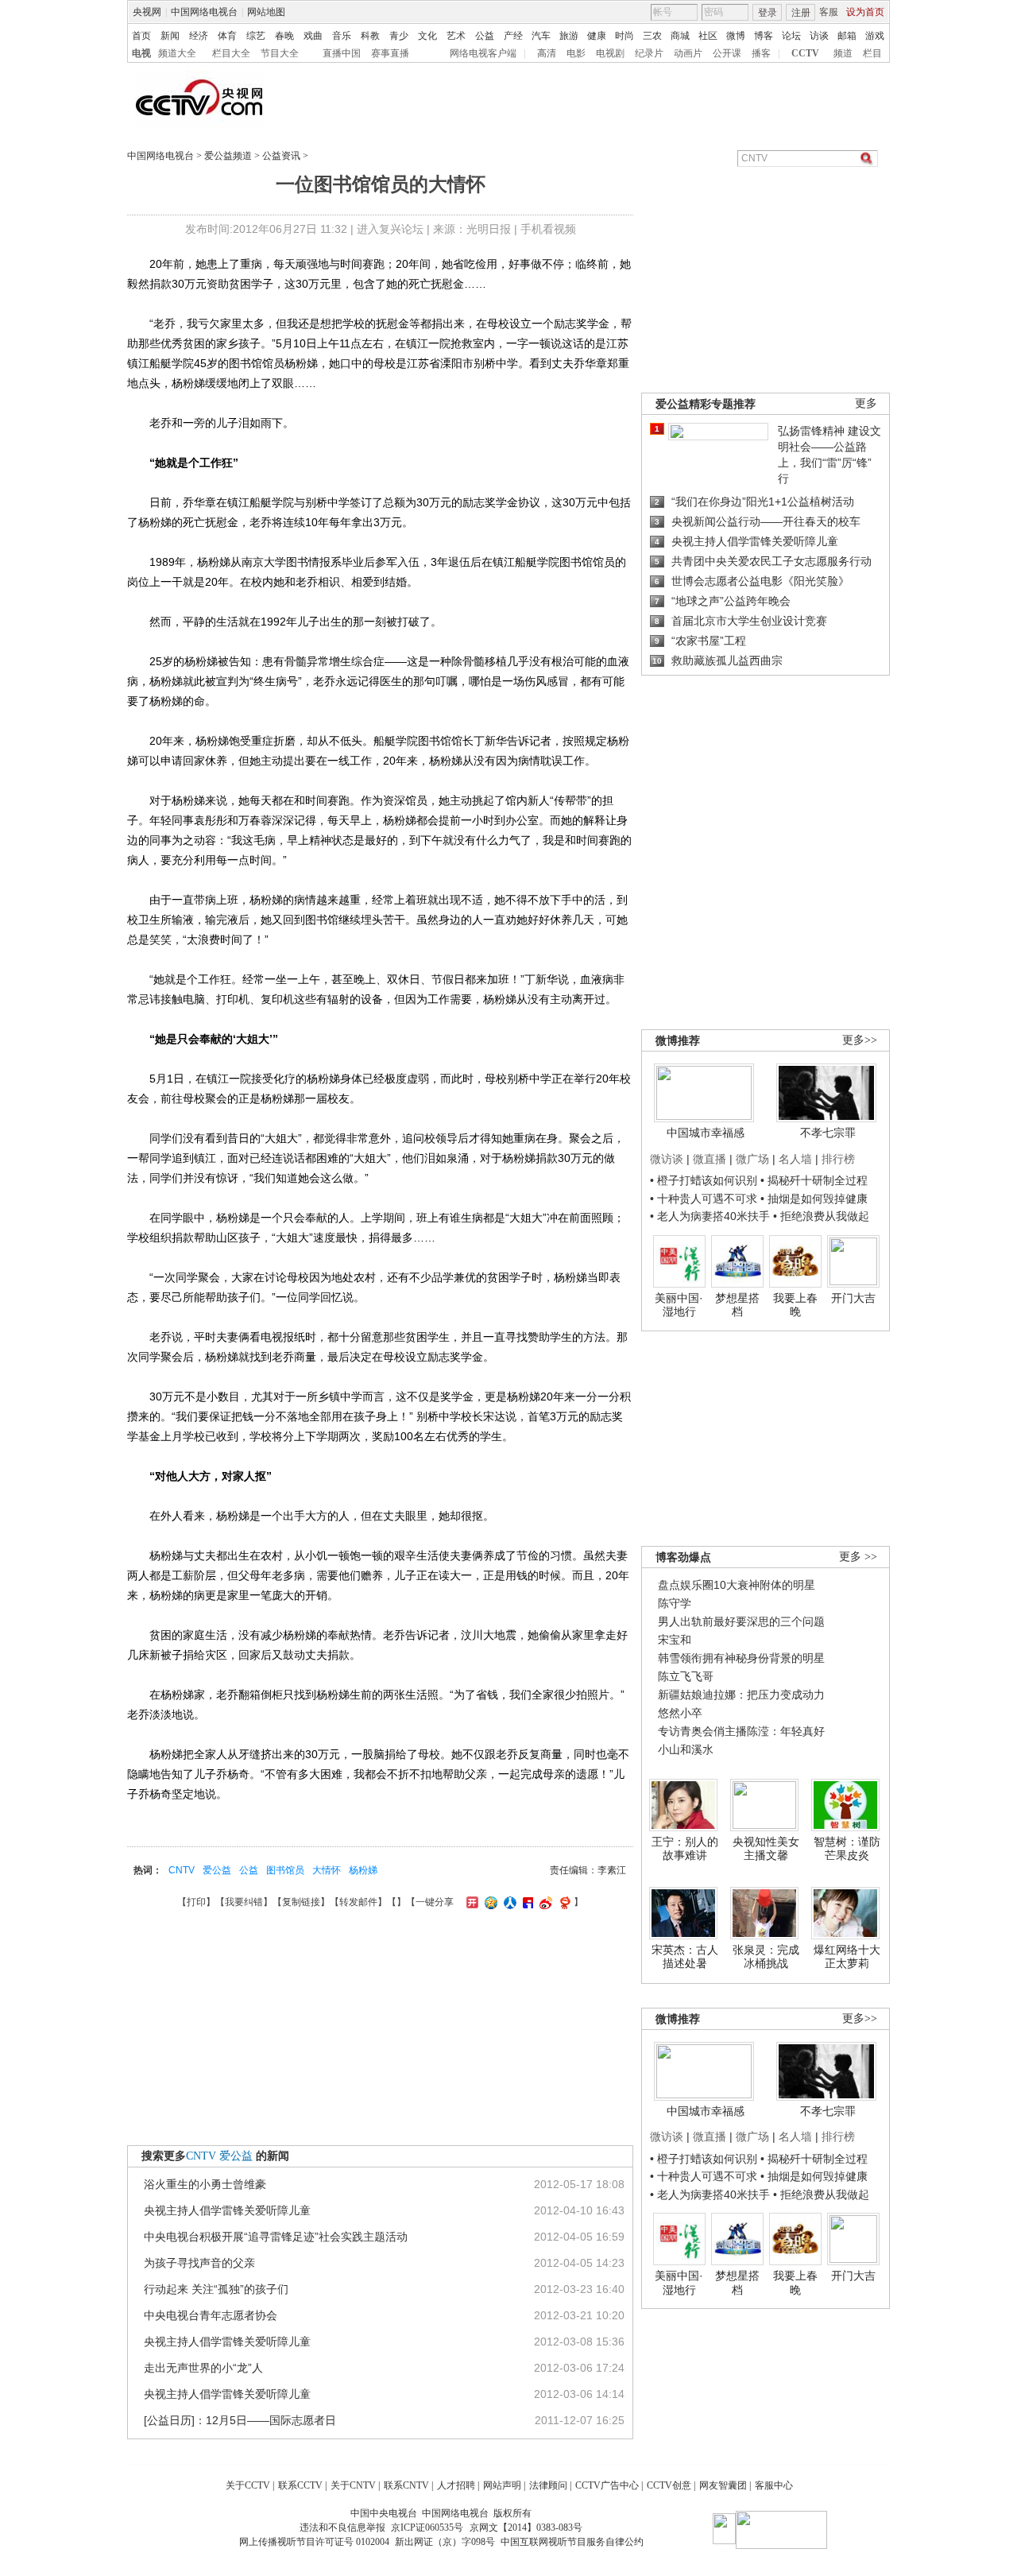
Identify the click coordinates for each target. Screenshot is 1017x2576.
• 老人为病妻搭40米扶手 (710, 1216)
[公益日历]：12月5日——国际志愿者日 (240, 2420)
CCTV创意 (669, 2485)
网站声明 (502, 2485)
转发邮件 (358, 1902)
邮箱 (847, 36)
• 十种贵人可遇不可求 (705, 1199)
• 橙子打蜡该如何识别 (704, 1180)
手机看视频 (548, 229)
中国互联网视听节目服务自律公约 (572, 2542)
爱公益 (217, 1870)
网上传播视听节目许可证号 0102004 (314, 2542)
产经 (513, 36)
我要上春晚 (795, 1305)
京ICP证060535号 (427, 2528)
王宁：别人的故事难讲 (685, 1849)
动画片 (688, 53)
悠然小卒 (680, 1713)
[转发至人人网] (508, 1902)
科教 (370, 36)
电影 (576, 53)
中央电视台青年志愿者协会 (211, 2315)
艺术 (456, 36)
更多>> (860, 1040)
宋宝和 (675, 1640)
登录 (768, 13)
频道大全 (177, 53)
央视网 (147, 12)
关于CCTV (248, 2485)
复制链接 (301, 1902)
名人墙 (795, 1159)
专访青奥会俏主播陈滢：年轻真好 (741, 1731)
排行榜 (838, 1159)
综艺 (256, 36)
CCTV (805, 53)
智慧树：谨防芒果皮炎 (847, 1849)
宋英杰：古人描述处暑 (685, 1957)
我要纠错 (244, 1902)
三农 (652, 36)
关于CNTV (353, 2485)
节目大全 (280, 53)
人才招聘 (456, 2485)
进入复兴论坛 (390, 229)
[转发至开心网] (470, 1902)
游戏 (875, 36)
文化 (427, 36)
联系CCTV (300, 2485)
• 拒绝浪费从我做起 (821, 1216)
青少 (399, 36)
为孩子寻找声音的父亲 (199, 2263)
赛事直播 (390, 53)
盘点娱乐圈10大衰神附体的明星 (737, 1585)
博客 (764, 36)
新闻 (170, 36)
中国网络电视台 (204, 12)
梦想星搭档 (737, 1305)
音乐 (342, 36)
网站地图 (266, 12)
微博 (736, 36)
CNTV (182, 1870)
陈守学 (675, 1603)
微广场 (752, 1159)
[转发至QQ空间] (489, 1902)
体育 (227, 36)
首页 (141, 36)
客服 (829, 12)
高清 (547, 53)
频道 (843, 53)
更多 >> (858, 1557)
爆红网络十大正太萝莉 (847, 1957)
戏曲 (313, 36)
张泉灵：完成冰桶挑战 (766, 1957)
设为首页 (865, 12)
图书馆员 (285, 1870)
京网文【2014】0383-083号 (526, 2528)
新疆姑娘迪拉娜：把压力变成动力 (741, 1695)
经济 (199, 36)
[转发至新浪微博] (544, 1902)
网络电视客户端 (483, 53)
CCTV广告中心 (607, 2485)
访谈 (819, 36)
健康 (597, 36)
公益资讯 (281, 156)
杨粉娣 (363, 1870)
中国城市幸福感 (706, 1133)
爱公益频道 (228, 156)
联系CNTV (406, 2485)
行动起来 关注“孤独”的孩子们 (216, 2289)
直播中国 (342, 53)
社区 (708, 36)
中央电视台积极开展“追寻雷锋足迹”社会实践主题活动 (276, 2237)
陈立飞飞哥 (686, 1676)
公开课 (727, 53)
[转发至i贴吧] (526, 1902)
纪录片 (649, 53)
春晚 (284, 36)
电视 (141, 53)
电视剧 (610, 53)
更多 (866, 403)
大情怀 (327, 1870)
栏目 (872, 53)
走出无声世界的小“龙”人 (203, 2368)
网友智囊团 (723, 2485)
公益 (485, 36)
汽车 (541, 36)
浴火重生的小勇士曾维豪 (205, 2184)
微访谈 (667, 1159)
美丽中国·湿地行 (679, 1305)
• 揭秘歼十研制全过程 (814, 1180)
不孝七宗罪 (828, 1133)
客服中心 (774, 2485)
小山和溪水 (686, 1749)
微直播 (710, 1159)
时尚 (625, 36)
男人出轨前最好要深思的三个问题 (741, 1621)
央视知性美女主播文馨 (766, 1849)
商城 (680, 36)
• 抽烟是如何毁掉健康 (814, 1199)
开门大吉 (853, 1298)
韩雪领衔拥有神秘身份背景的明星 (741, 1658)
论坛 (791, 36)
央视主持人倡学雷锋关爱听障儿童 (227, 2210)
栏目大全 (231, 53)
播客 (761, 53)
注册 (801, 13)
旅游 (569, 36)
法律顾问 (548, 2485)
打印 (196, 1902)
